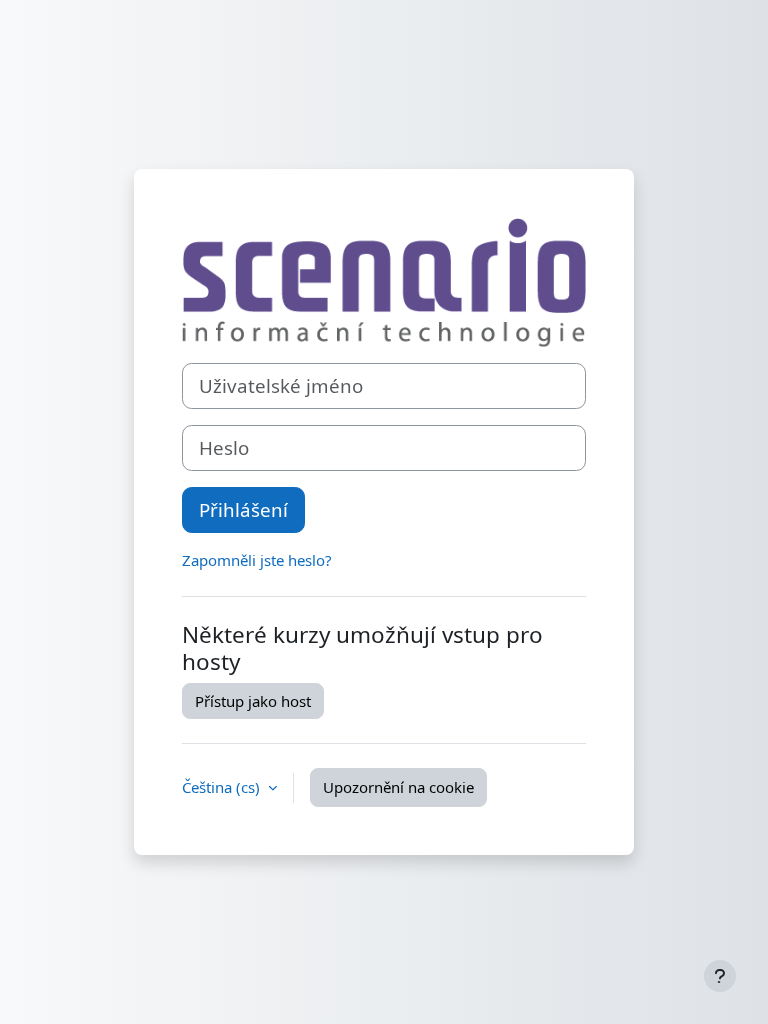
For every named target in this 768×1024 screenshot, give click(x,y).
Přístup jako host (253, 701)
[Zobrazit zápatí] (720, 976)
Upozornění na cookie (398, 787)
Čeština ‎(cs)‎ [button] (223, 787)
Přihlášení (243, 509)
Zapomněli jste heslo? (257, 560)
